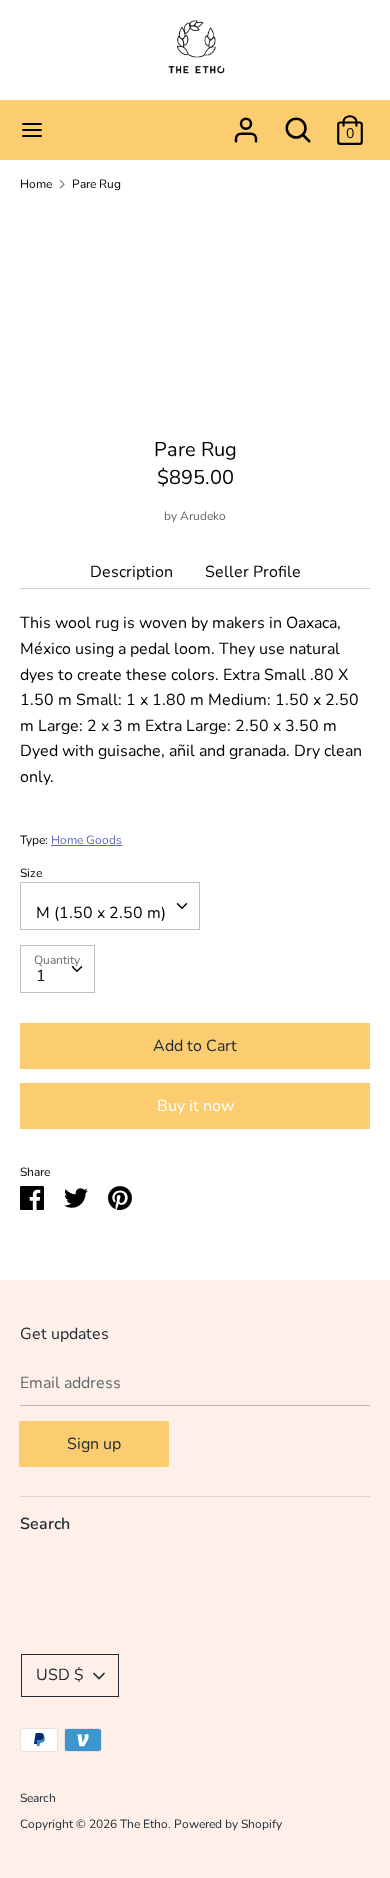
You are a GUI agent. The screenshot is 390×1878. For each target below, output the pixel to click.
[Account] (246, 122)
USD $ (60, 1675)
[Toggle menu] (32, 130)
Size (31, 873)
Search (45, 1524)
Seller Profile (253, 572)
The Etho (144, 1824)
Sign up (94, 1444)
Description (131, 572)
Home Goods (86, 840)
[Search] (298, 122)
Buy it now (195, 1106)
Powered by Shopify (228, 1824)
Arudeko (203, 516)
